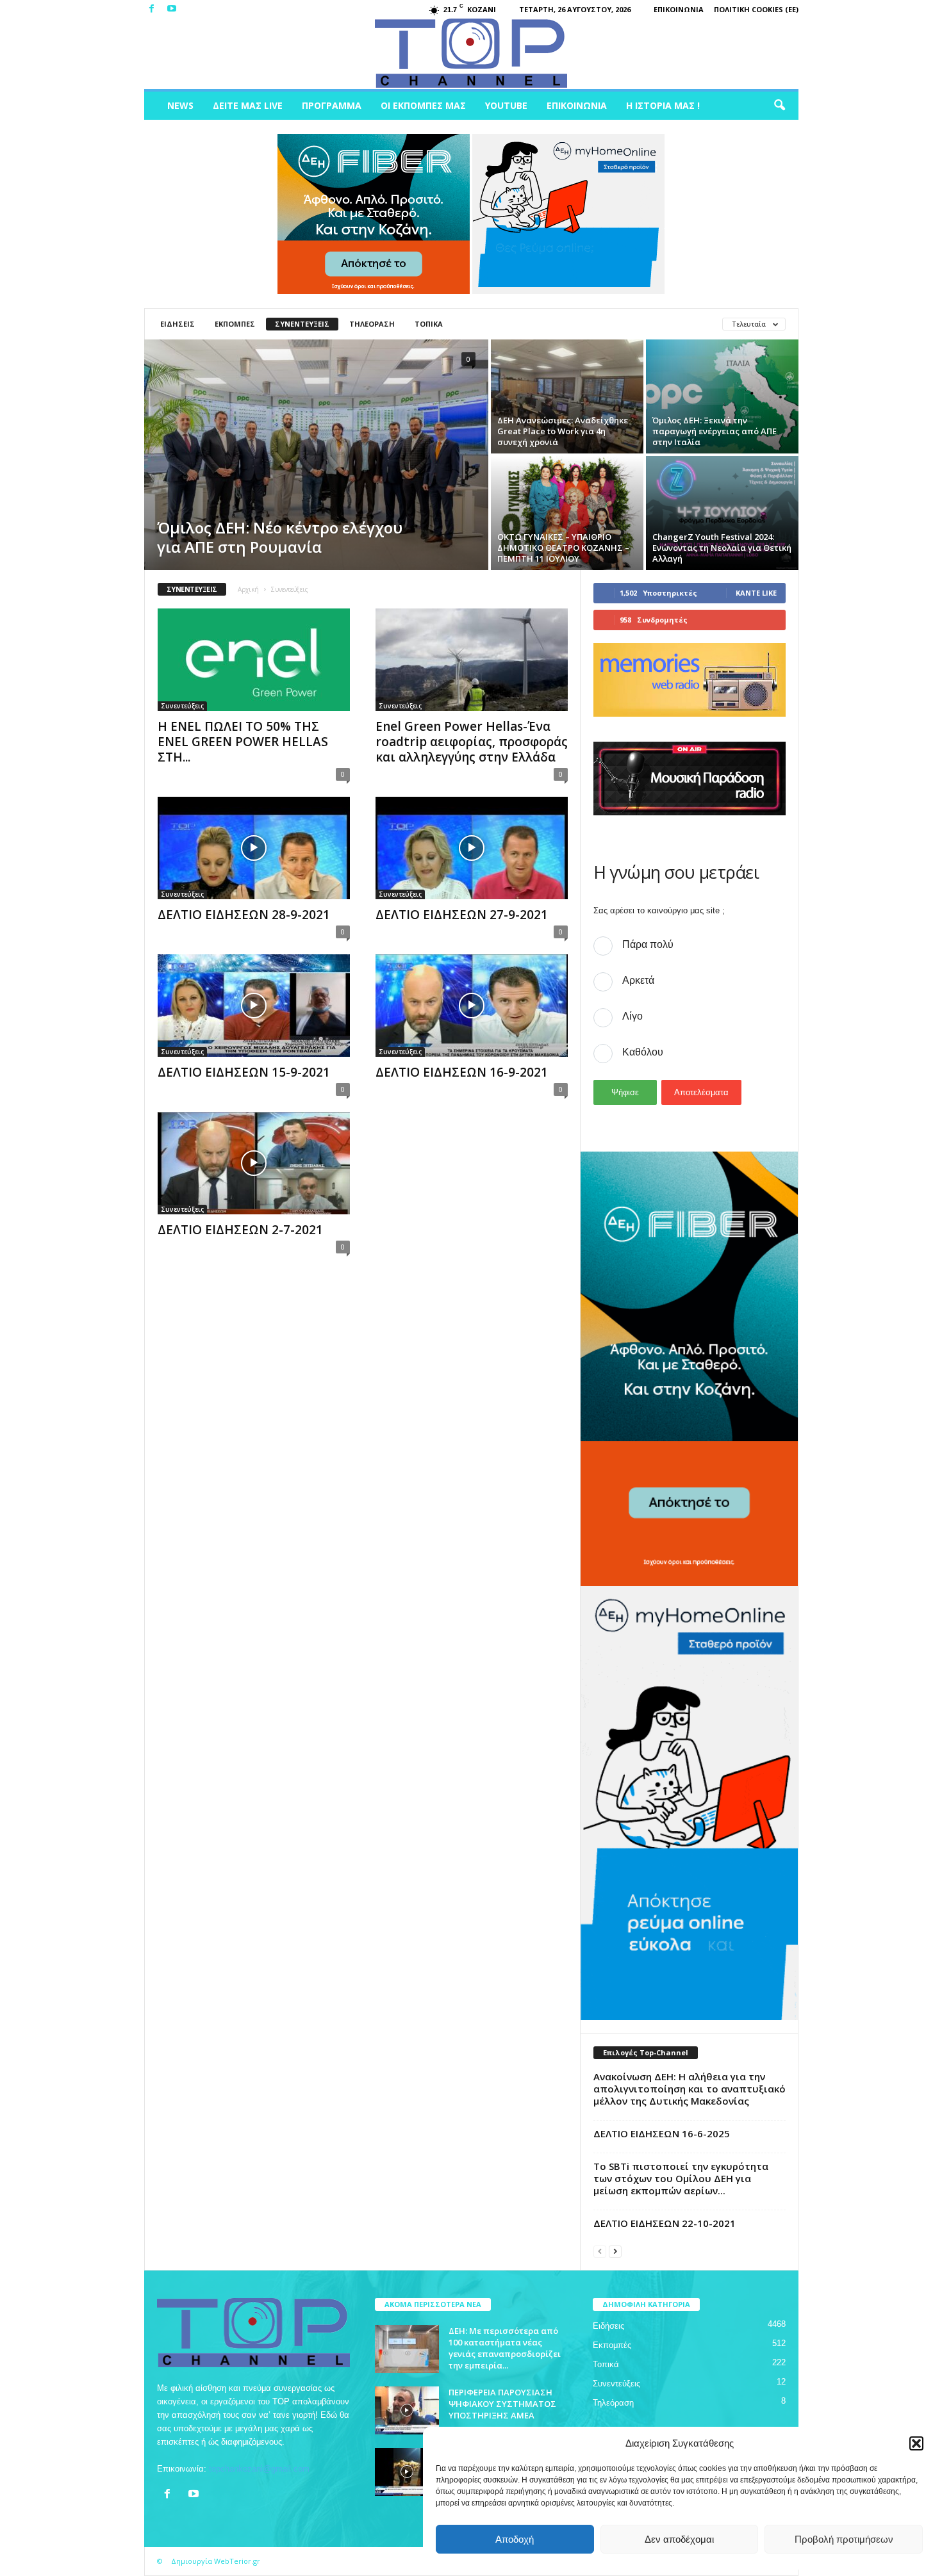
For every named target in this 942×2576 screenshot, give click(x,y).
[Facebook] (152, 9)
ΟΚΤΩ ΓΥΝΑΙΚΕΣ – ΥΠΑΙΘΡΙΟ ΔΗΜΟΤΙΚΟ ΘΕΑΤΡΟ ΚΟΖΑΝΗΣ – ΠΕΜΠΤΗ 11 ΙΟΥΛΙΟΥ (563, 548)
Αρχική (248, 589)
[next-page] (615, 2251)
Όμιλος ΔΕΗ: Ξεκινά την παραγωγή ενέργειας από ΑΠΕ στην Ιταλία (715, 431)
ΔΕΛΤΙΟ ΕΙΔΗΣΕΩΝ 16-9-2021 (462, 1072)
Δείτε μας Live (248, 105)
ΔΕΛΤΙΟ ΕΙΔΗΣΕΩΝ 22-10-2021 (665, 2223)
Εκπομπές (235, 324)
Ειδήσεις (178, 324)
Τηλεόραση (372, 324)
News (180, 105)
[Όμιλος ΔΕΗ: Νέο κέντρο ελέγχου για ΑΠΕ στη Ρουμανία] (316, 455)
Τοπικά (429, 324)
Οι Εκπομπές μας (423, 105)
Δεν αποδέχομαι (679, 2539)
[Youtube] (172, 9)
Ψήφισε (625, 1092)
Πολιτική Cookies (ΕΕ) (756, 9)
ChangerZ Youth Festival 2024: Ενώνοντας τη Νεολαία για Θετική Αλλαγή (722, 548)
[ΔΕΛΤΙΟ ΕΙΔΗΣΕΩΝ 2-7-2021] (254, 1163)
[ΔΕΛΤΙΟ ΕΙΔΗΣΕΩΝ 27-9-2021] (472, 848)
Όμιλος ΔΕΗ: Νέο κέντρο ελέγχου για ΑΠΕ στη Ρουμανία (280, 537)
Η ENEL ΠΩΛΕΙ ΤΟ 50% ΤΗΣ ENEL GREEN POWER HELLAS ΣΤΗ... (243, 742)
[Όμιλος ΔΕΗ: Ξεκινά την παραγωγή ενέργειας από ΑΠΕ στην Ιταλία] (722, 396)
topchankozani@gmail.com (259, 2469)
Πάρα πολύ (648, 944)
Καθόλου (643, 1052)
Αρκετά (638, 980)
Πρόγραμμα (332, 105)
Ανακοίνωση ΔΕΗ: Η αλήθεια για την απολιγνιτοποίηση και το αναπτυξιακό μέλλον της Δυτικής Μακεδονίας (690, 2089)
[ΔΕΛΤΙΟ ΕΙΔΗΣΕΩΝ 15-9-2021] (254, 1006)
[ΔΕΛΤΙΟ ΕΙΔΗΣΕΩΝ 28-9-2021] (254, 848)
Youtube (506, 105)
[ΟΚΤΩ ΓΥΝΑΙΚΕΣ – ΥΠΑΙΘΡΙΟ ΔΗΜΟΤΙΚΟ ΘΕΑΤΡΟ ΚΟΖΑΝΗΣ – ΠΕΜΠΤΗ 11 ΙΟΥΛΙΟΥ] (567, 513)
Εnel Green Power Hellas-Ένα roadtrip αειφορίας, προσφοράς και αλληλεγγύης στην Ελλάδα (472, 742)
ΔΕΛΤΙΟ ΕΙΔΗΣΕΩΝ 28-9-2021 (244, 915)
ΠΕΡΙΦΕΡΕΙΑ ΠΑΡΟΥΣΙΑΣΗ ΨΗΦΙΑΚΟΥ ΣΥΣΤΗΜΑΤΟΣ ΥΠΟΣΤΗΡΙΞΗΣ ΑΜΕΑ (502, 2404)
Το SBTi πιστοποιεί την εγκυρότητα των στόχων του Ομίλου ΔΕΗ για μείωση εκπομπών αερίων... (681, 2178)
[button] (916, 2443)
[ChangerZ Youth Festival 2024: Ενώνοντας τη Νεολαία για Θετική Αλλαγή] (722, 513)
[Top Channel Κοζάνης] (471, 54)
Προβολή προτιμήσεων (844, 2539)
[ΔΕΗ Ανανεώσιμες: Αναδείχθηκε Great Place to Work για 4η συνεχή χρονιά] (567, 396)
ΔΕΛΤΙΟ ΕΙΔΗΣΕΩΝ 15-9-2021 (244, 1072)
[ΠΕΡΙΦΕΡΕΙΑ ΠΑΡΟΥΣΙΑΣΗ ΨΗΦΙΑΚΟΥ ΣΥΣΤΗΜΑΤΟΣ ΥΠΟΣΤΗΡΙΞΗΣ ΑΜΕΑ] (407, 2410)
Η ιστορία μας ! (663, 105)
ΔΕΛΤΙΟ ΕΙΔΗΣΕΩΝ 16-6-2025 (662, 2133)
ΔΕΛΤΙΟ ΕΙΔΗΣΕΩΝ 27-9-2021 (462, 915)
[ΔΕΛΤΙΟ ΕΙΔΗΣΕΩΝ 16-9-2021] (472, 1006)
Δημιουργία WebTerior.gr (216, 2561)
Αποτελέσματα (701, 1092)
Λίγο (632, 1016)
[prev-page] (600, 2251)
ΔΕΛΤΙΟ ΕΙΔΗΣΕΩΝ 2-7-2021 (240, 1230)
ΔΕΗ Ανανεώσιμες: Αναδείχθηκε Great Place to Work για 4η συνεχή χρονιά (563, 431)
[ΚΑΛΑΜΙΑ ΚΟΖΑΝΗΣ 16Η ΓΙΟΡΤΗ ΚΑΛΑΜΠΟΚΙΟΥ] (407, 2472)
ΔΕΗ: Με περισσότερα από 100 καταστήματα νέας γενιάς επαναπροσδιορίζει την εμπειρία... (505, 2348)
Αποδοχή (515, 2539)
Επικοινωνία (679, 9)
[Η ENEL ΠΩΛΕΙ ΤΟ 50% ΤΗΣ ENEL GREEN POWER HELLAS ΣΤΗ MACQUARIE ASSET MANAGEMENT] (254, 660)
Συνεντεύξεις (302, 324)
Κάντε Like (756, 593)
